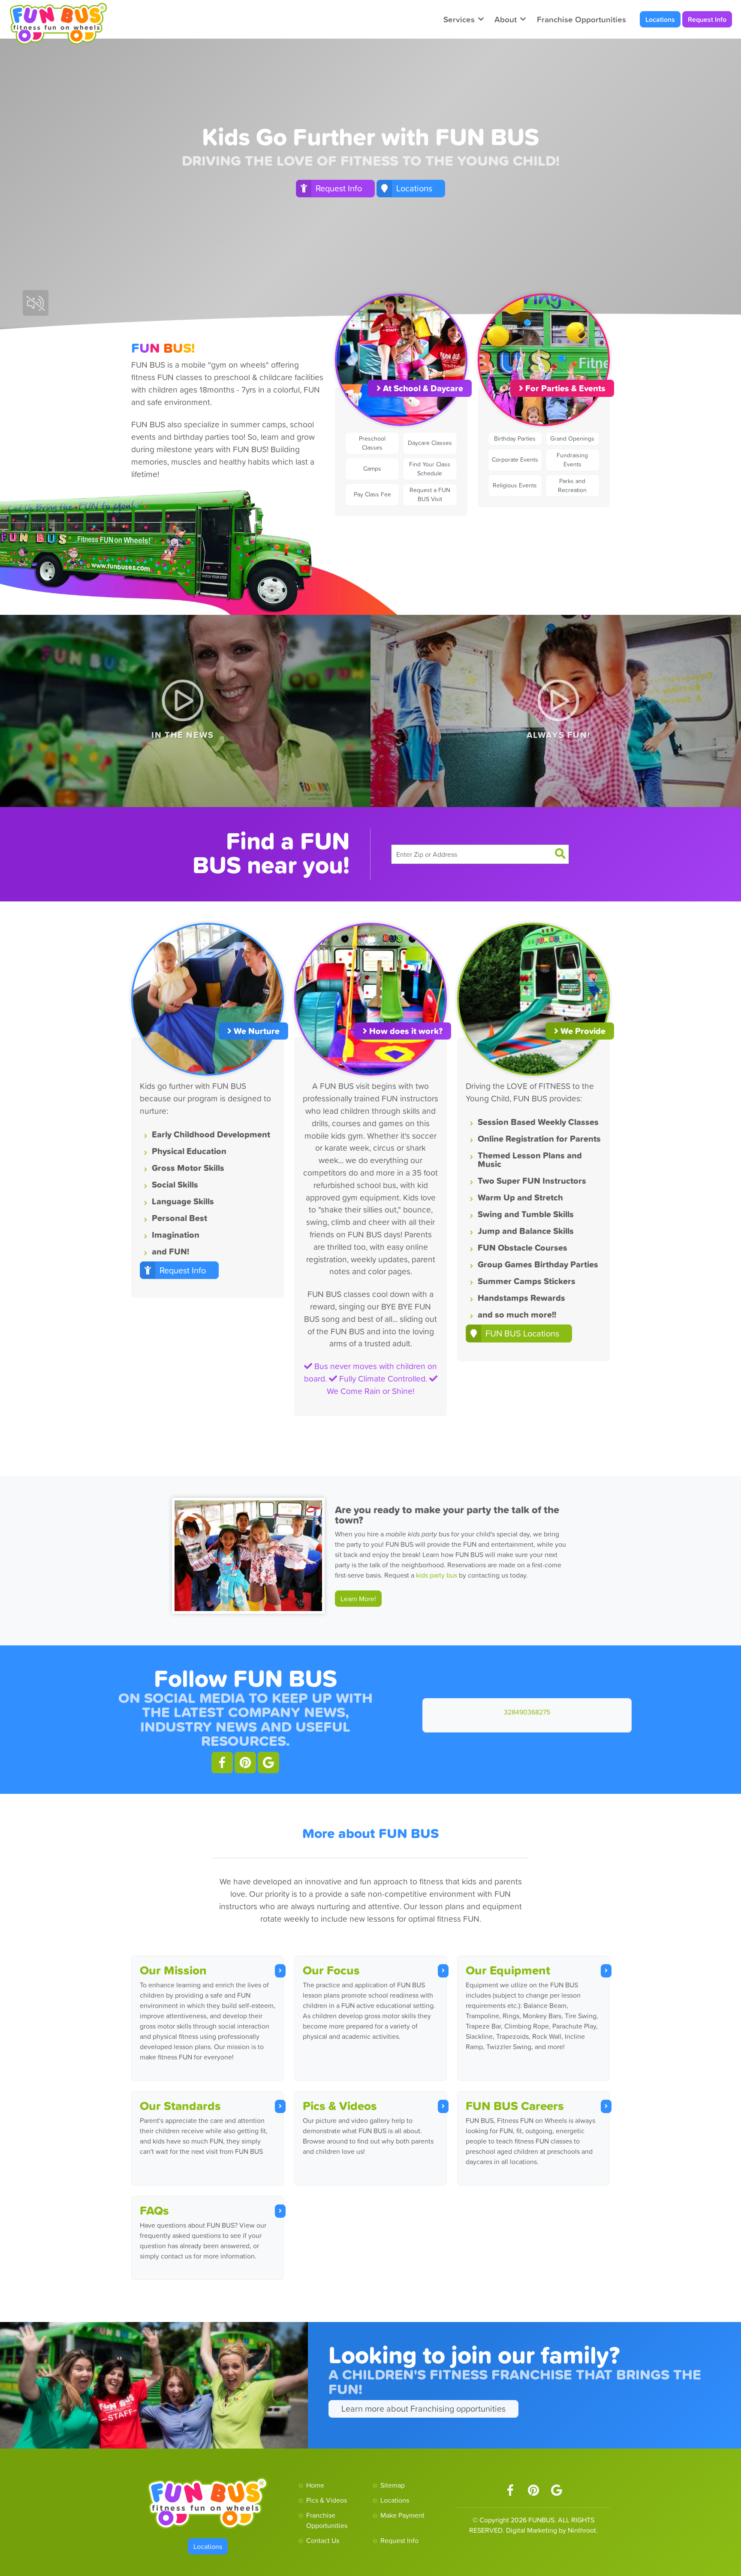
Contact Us (323, 2540)
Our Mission (173, 1970)
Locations (660, 19)
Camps (372, 469)
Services (459, 19)
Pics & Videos (340, 2106)
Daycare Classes (430, 443)
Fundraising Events (572, 460)
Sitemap (393, 2485)
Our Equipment (508, 1970)
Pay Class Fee (372, 494)
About (506, 19)
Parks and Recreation (572, 485)
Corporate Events (515, 460)
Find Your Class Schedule (430, 469)
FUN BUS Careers (515, 2106)
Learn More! (358, 1599)
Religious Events (515, 485)
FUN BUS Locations (522, 1333)
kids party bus (437, 1575)
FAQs (154, 2210)
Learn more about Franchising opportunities (423, 2409)
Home (315, 2485)
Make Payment (402, 2515)
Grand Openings (572, 438)
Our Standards (180, 2106)
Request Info (707, 19)
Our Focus (331, 1970)
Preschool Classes (372, 443)
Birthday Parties (515, 438)
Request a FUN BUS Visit (430, 494)
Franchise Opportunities (581, 19)
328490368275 (527, 1712)
